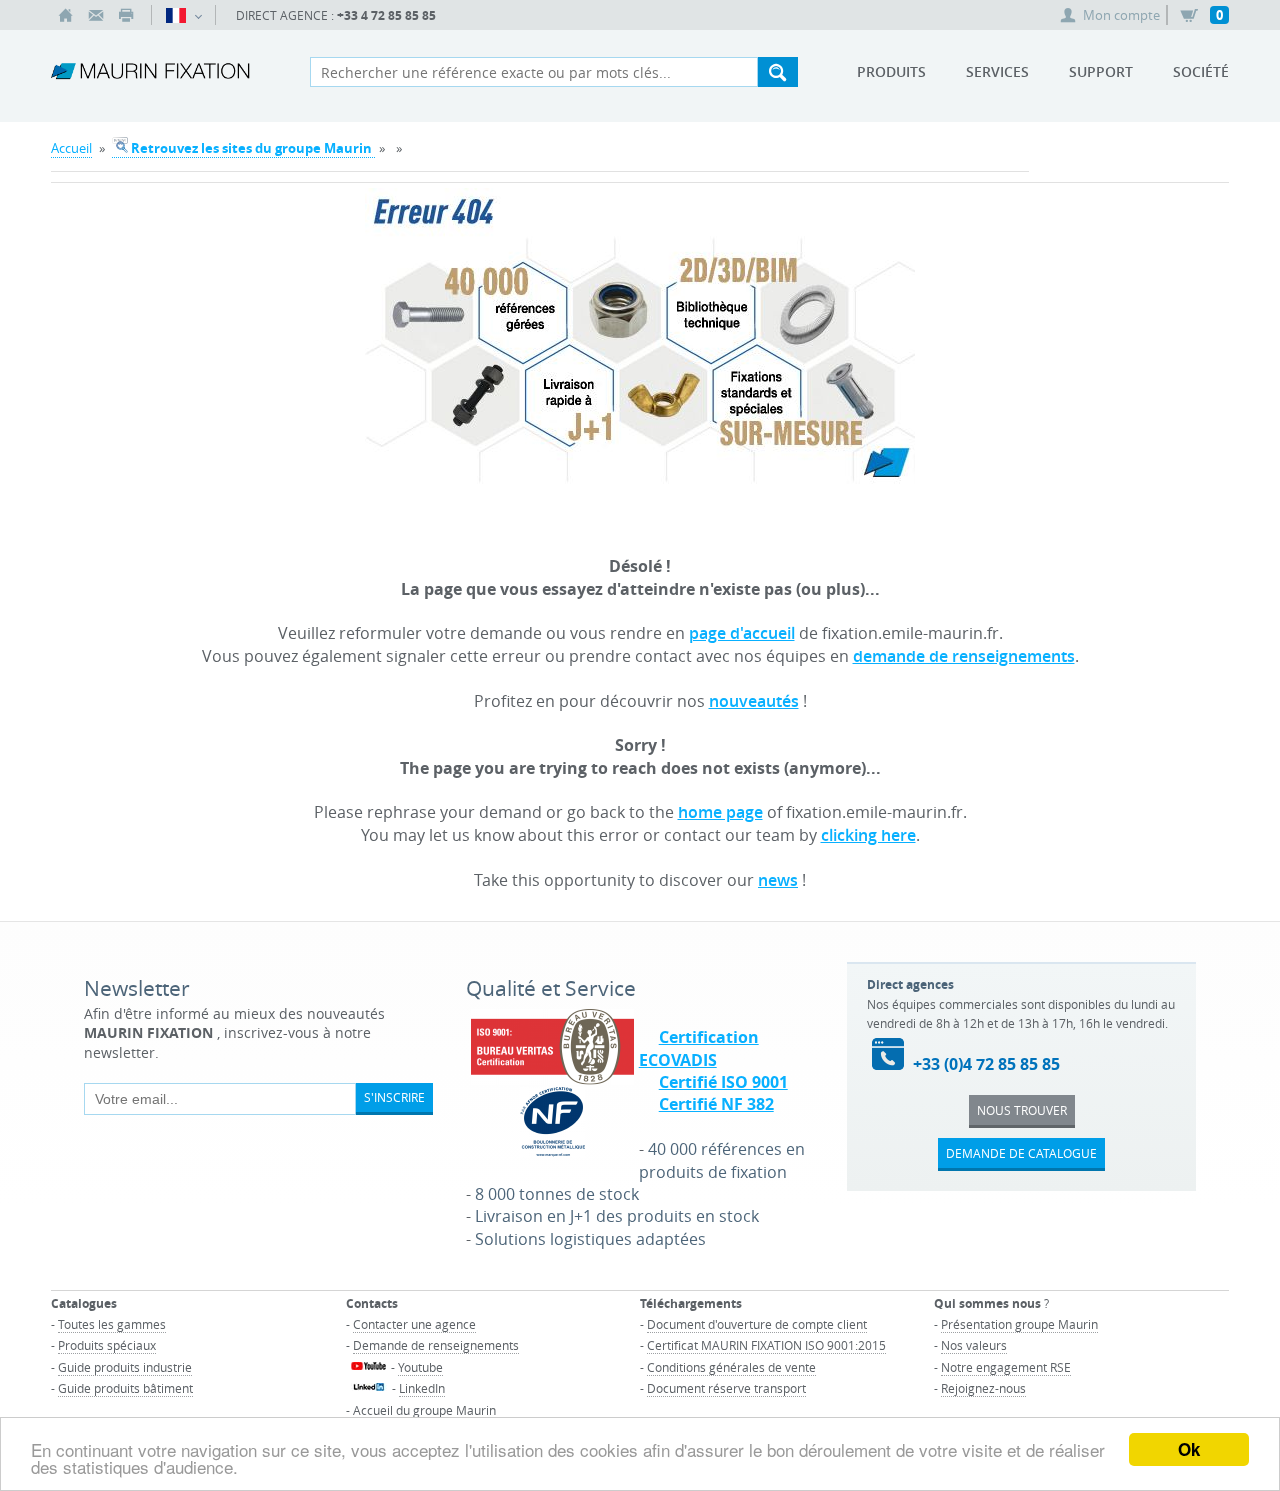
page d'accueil (742, 633)
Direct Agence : (336, 15)
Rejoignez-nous (983, 1388)
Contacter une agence (414, 1324)
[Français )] (183, 15)
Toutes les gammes (112, 1324)
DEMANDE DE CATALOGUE (1021, 1153)
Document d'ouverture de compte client (757, 1324)
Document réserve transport (726, 1388)
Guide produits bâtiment (125, 1388)
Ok (1189, 1449)
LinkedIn (422, 1388)
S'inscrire (394, 1097)
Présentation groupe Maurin (1019, 1324)
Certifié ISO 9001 (723, 1082)
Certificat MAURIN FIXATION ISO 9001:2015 (766, 1345)
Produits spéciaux (107, 1345)
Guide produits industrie (125, 1367)
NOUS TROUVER (1022, 1110)
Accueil (71, 148)
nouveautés (754, 701)
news (778, 880)
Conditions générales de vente (731, 1367)
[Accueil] (66, 15)
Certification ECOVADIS (699, 1048)
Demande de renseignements (436, 1345)
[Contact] (96, 15)
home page (720, 812)
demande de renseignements (964, 656)
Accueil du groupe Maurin (424, 1410)
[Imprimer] (126, 15)
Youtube (420, 1367)
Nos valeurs (974, 1345)
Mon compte (1121, 15)
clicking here (868, 835)
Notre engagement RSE (1006, 1367)
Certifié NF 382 (716, 1104)
